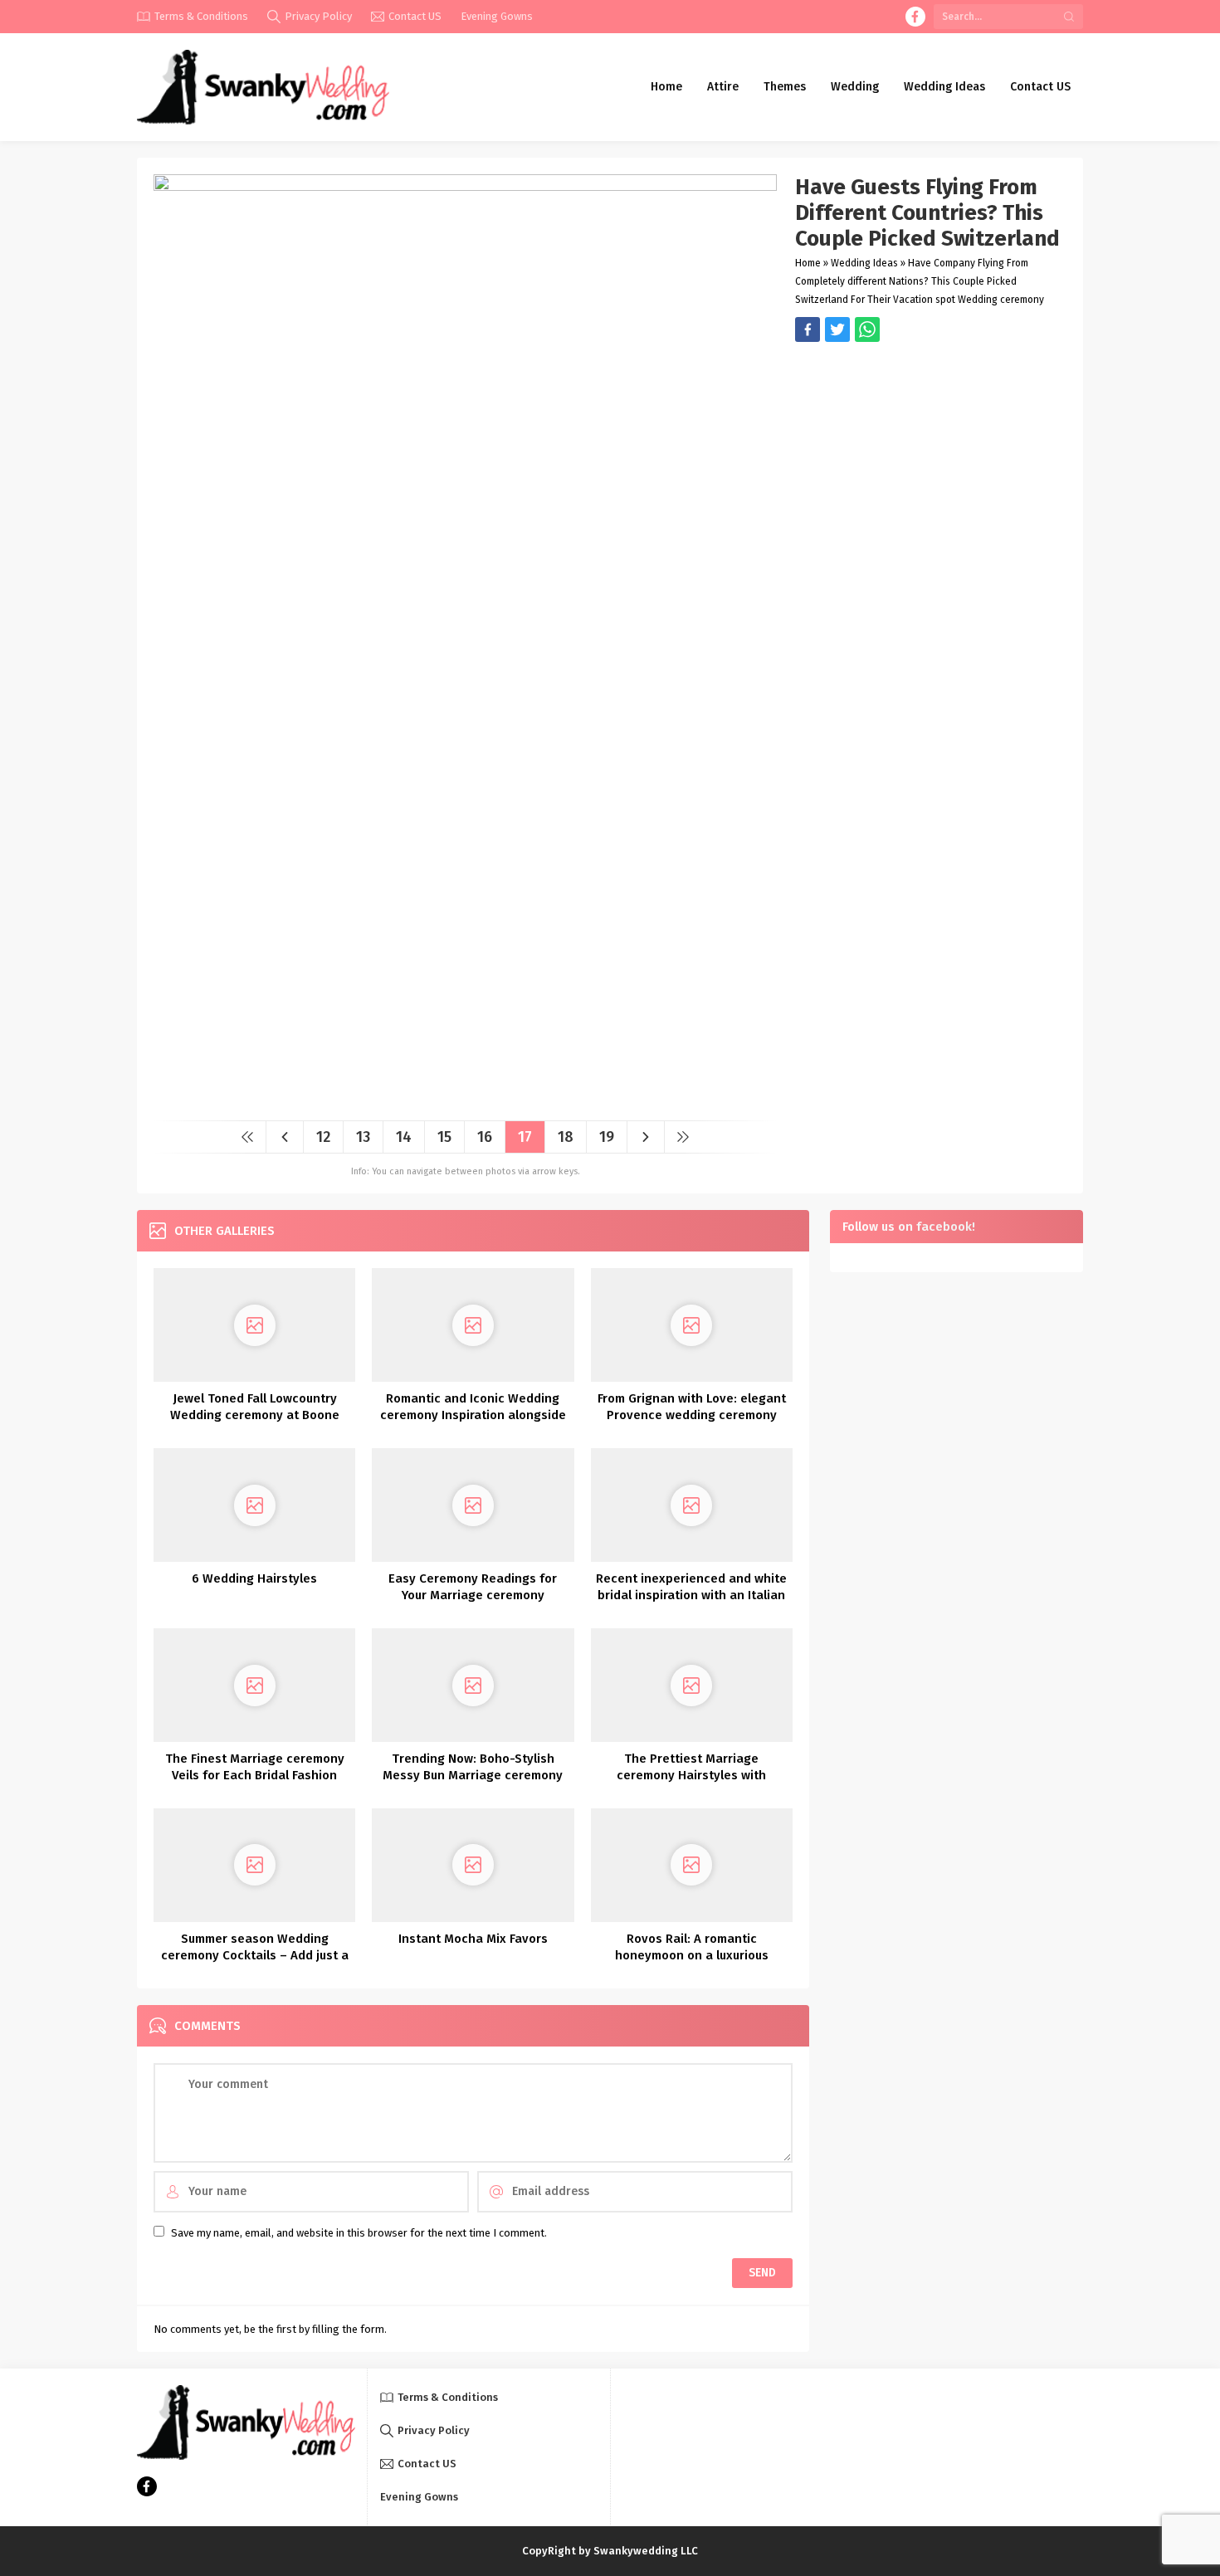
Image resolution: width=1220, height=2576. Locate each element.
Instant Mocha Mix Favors (473, 1939)
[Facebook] (915, 17)
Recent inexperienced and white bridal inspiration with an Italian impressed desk (691, 1595)
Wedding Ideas (864, 263)
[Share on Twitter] (867, 329)
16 (485, 1137)
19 (607, 1137)
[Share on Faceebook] (837, 329)
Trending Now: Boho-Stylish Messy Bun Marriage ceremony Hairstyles (473, 1775)
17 (525, 1137)
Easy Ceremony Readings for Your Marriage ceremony (473, 1587)
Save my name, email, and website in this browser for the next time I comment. (359, 2233)
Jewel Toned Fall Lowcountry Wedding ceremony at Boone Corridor (255, 1415)
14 (404, 1137)
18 (566, 1137)
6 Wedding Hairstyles (254, 1578)
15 (444, 1137)
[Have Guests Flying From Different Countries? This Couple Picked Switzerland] (465, 1102)
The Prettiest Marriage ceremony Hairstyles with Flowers (691, 1775)
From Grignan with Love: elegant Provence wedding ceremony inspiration (692, 1415)
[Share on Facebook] (808, 329)
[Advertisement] (931, 458)
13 (363, 1137)
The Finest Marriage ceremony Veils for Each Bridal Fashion (255, 1767)
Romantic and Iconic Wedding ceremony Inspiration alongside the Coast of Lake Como (473, 1415)
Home (808, 263)
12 (323, 1137)
